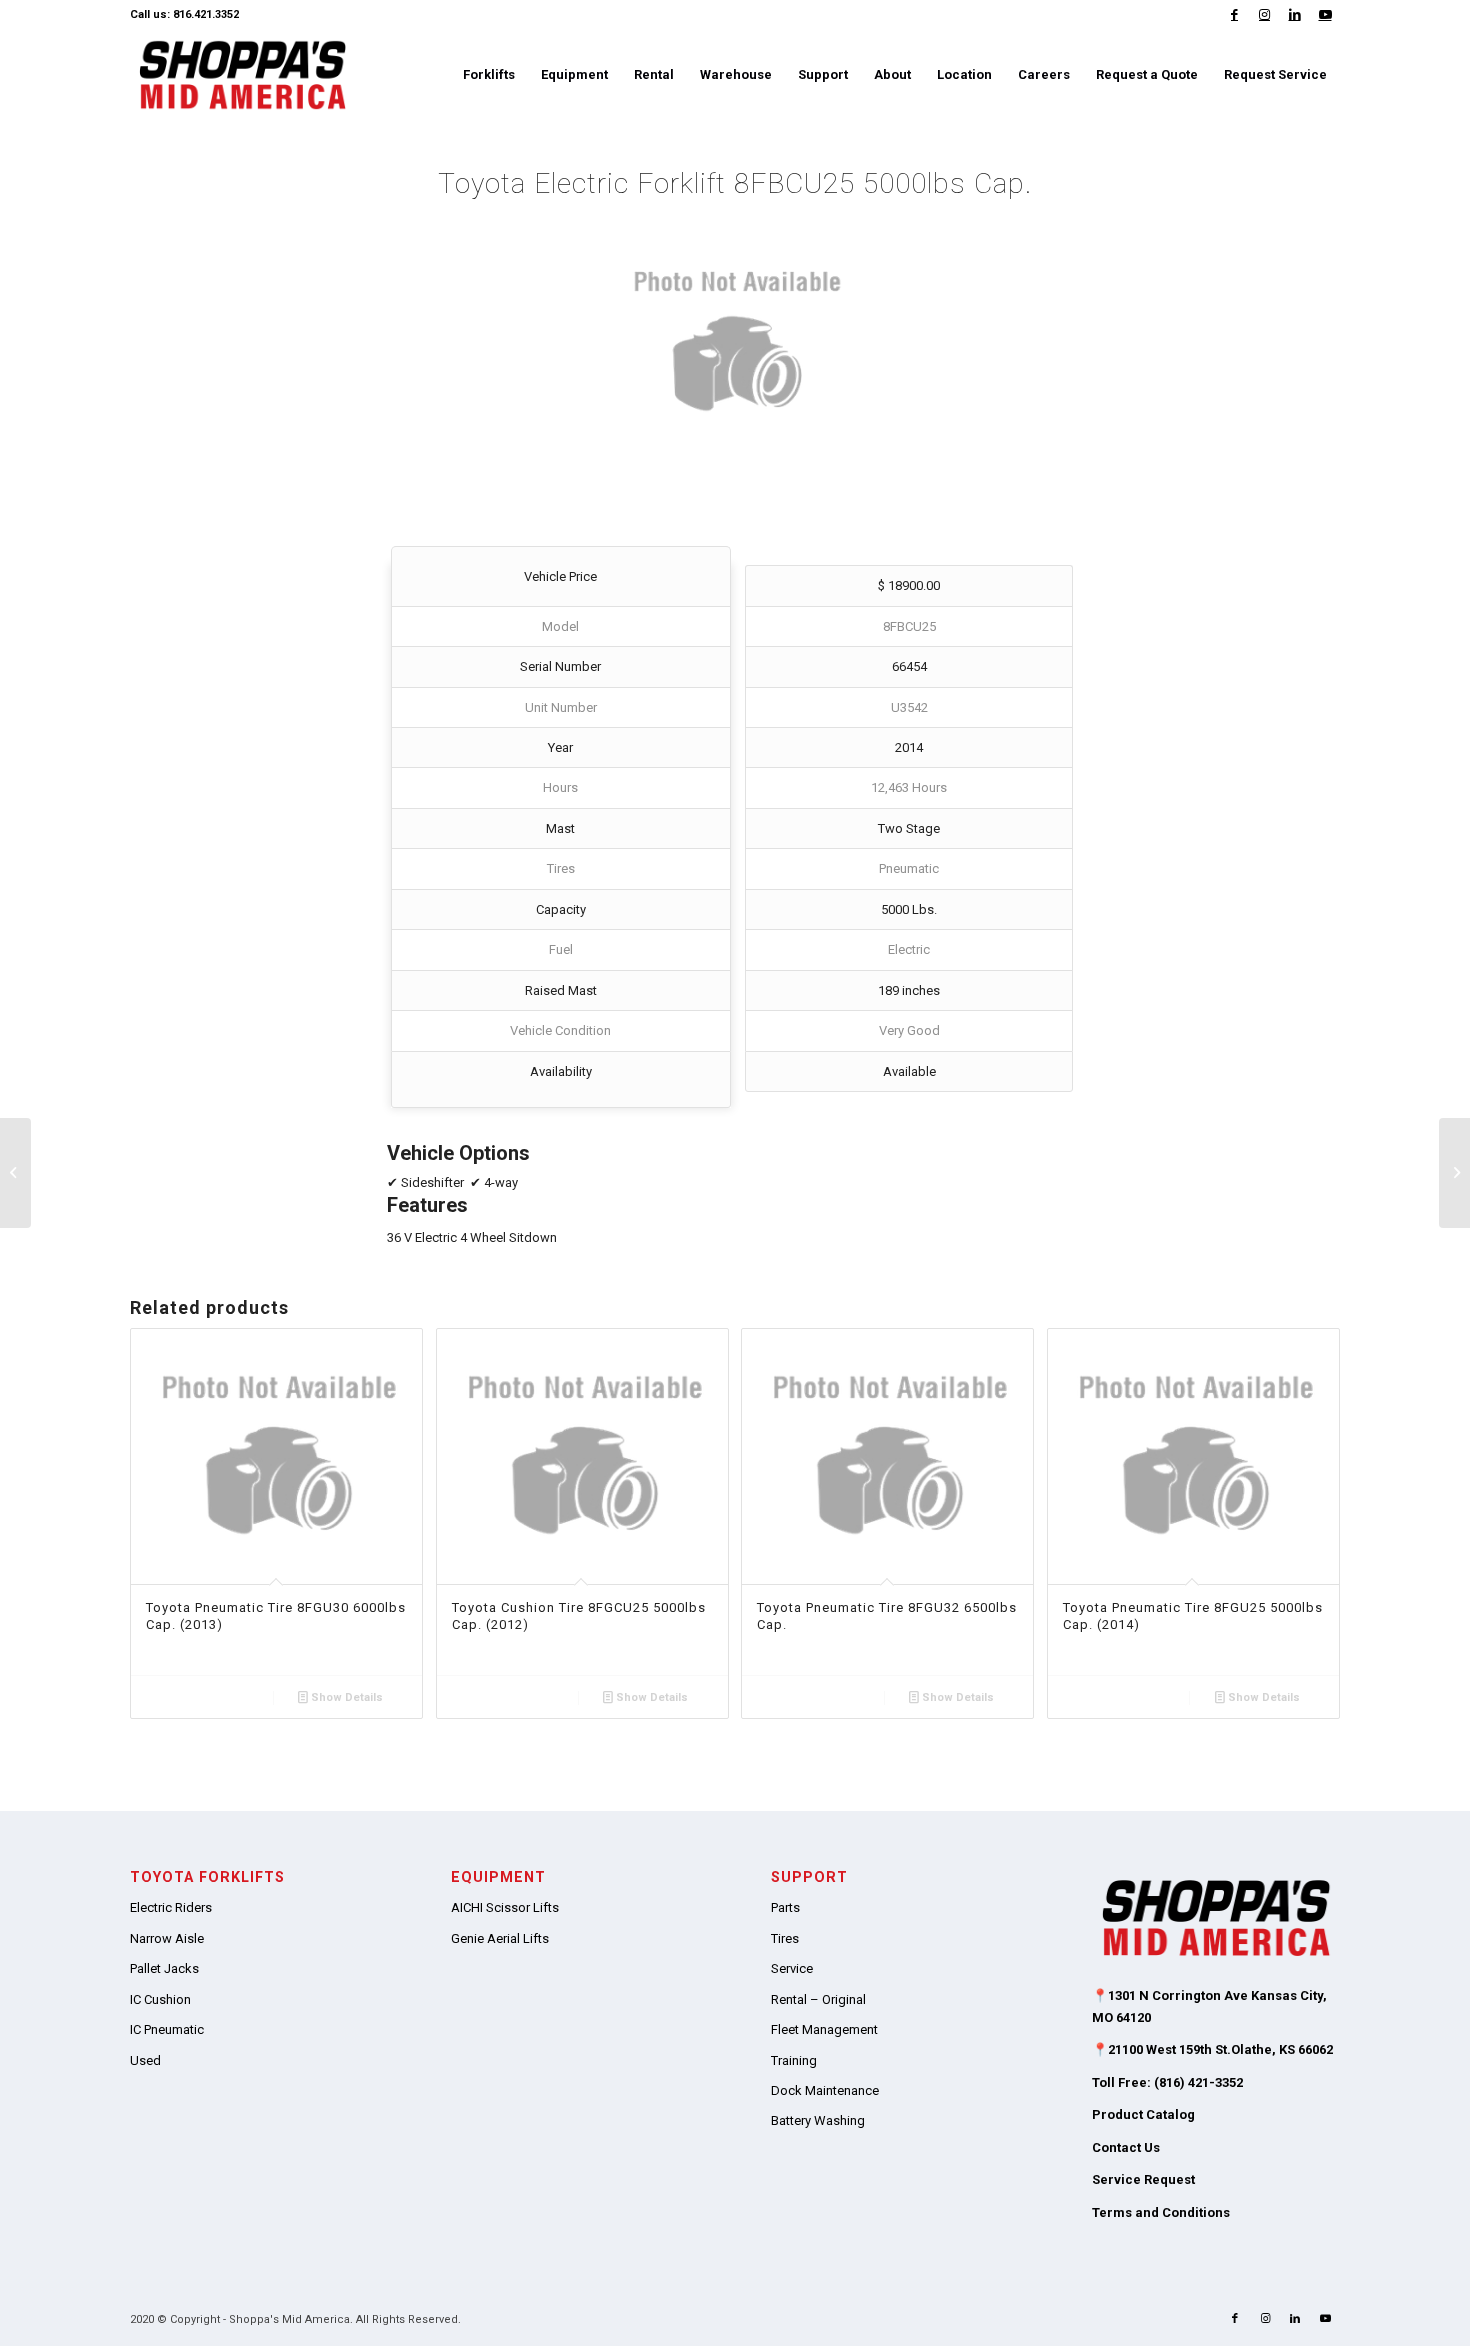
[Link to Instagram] (1264, 15)
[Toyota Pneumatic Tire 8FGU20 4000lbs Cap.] (15, 1173)
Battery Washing (818, 2120)
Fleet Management (824, 2029)
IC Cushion (160, 1999)
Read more (207, 1697)
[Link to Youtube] (1325, 15)
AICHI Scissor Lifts (505, 1907)
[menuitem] (489, 75)
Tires (785, 1938)
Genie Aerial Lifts (500, 1938)
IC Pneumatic (167, 2029)
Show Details (345, 1697)
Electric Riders (171, 1907)
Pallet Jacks (164, 1968)
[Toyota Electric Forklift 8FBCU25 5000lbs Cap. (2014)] (1454, 1173)
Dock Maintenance (825, 2090)
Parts (785, 1907)
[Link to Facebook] (1234, 15)
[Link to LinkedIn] (1294, 15)
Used (145, 2060)
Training (794, 2060)
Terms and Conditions (1161, 2212)
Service (792, 1968)
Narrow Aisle (167, 1938)
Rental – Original (818, 1999)
